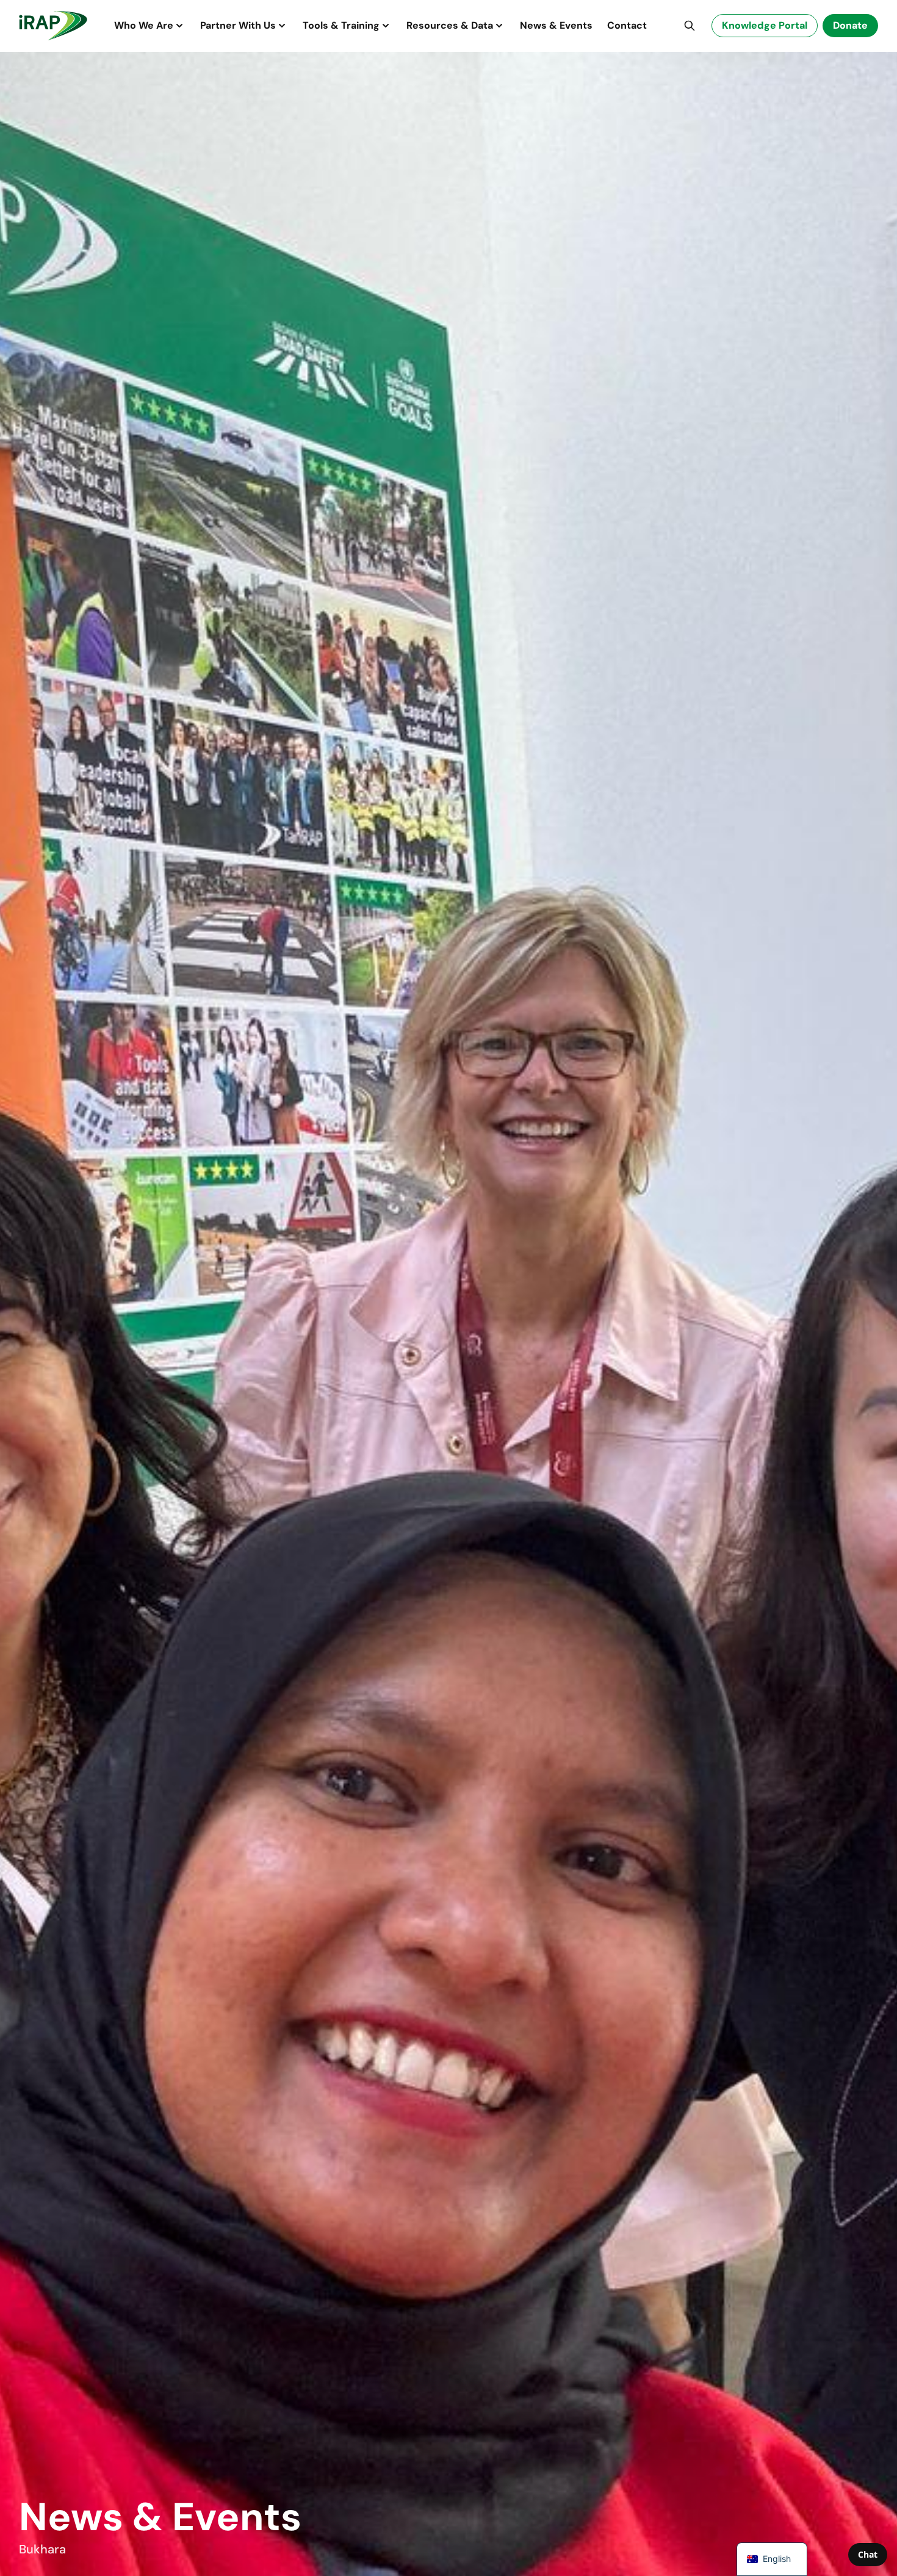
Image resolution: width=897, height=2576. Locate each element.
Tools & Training (341, 25)
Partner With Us (238, 25)
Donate (850, 25)
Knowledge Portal (765, 25)
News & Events (556, 25)
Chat (868, 2554)
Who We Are (144, 25)
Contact (627, 25)
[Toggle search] (690, 26)
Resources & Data (450, 25)
